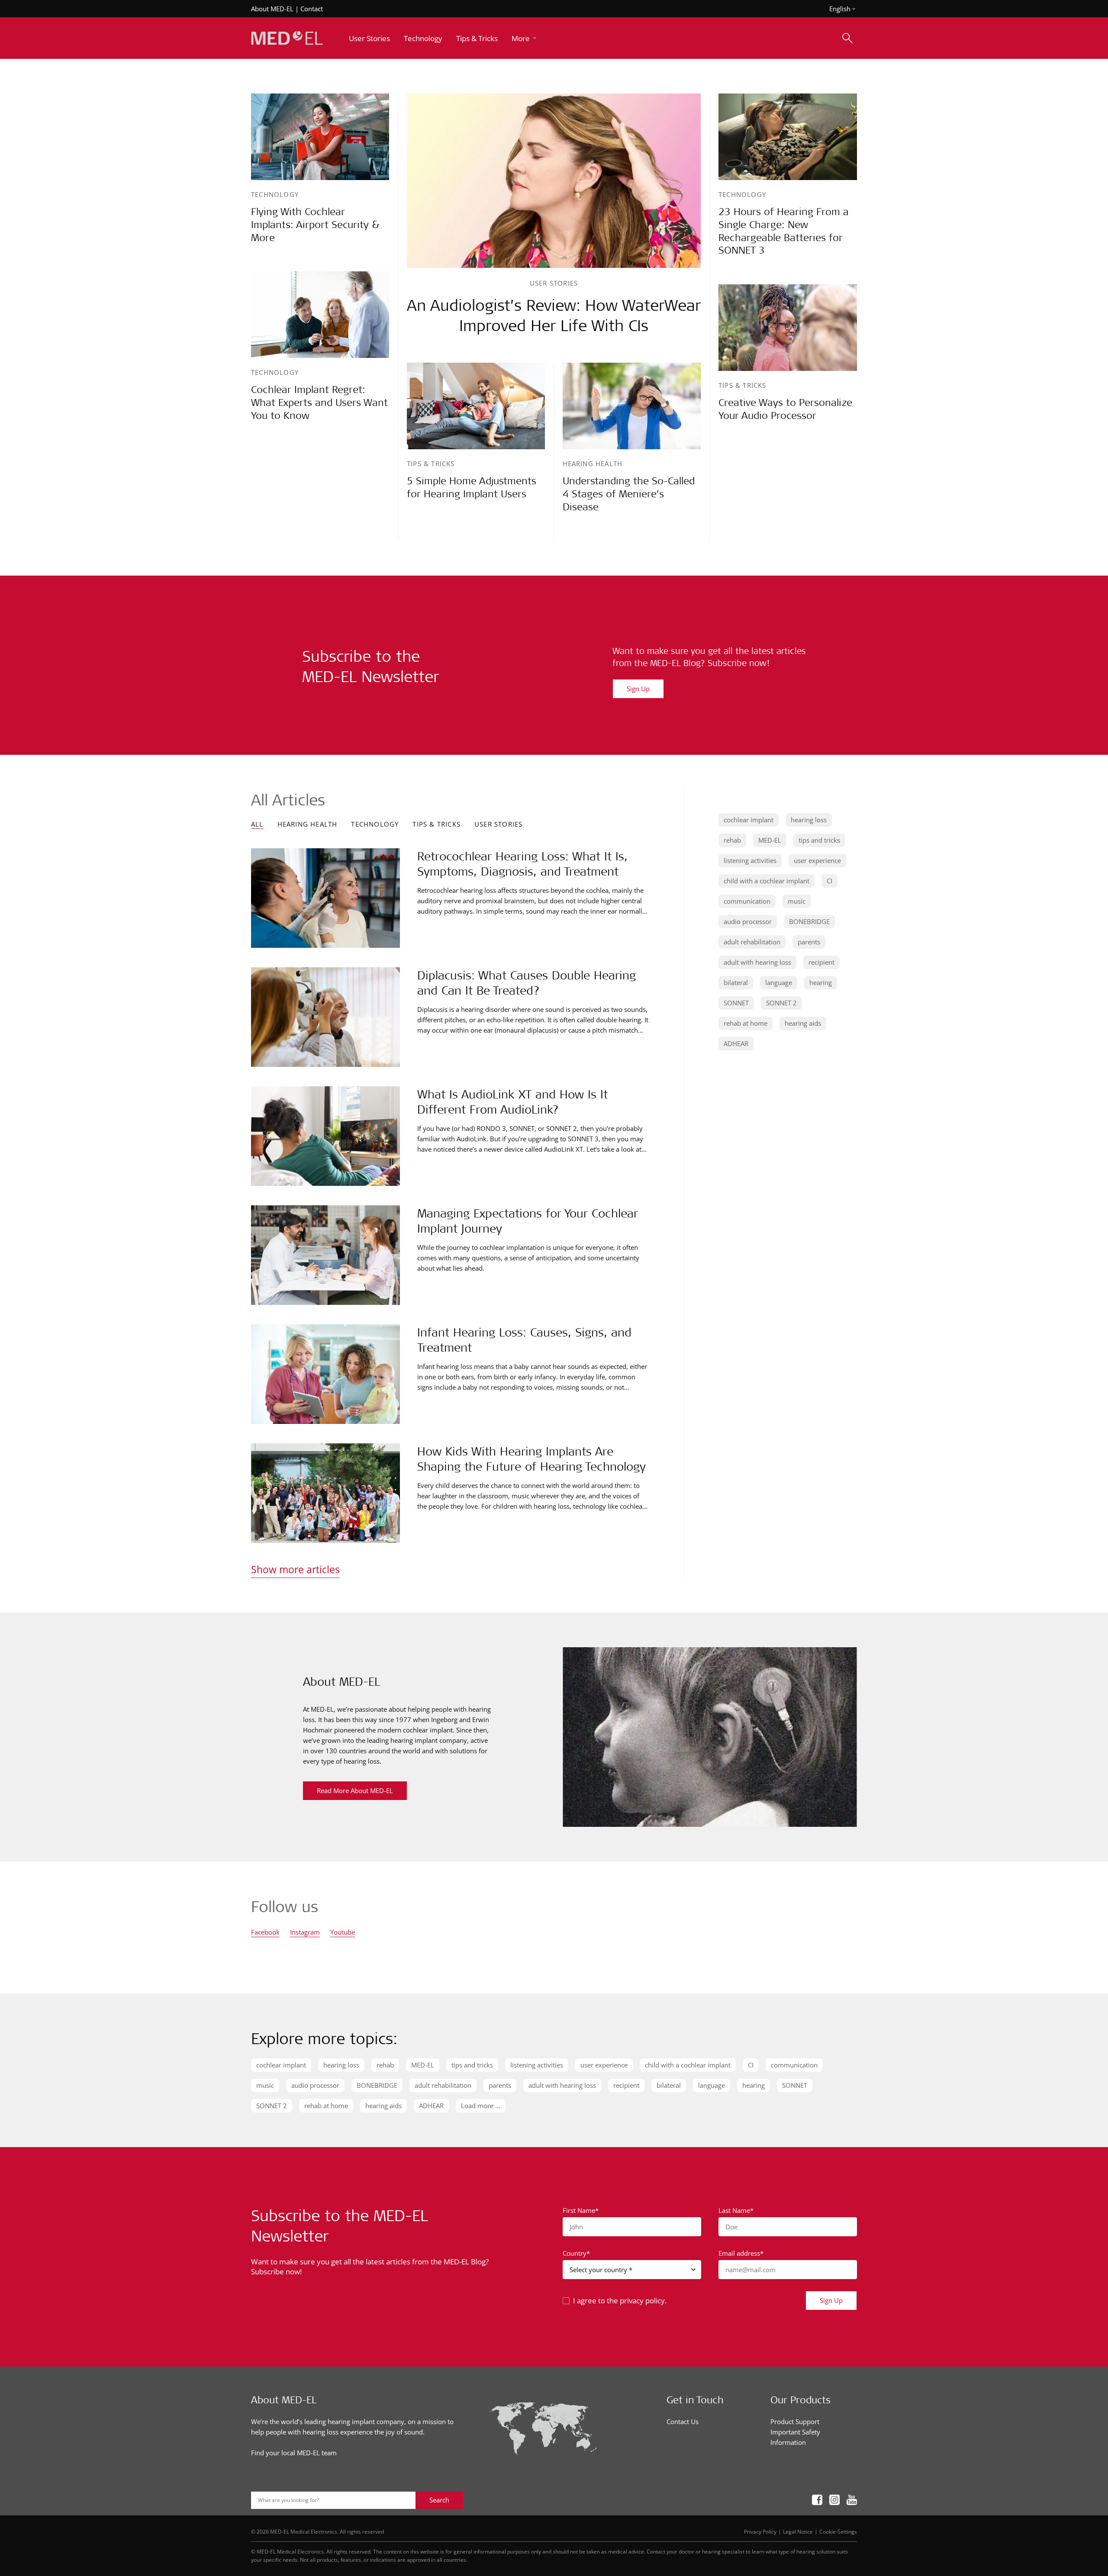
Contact (312, 9)
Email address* (741, 2253)
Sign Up (638, 689)
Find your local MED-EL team (294, 2453)
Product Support (795, 2421)
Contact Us (683, 2421)
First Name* (581, 2210)
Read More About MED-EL (355, 1790)
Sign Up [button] (831, 2300)
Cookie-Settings (838, 2531)
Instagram (305, 1933)
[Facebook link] (817, 2500)
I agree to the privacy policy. (620, 2301)
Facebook (265, 1933)
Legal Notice (798, 2531)
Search (439, 2500)
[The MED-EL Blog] (287, 38)
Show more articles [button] (295, 1569)
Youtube (343, 1933)
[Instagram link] (834, 2500)
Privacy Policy (760, 2531)
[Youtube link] (852, 2500)
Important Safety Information (795, 2437)
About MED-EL (272, 9)
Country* (576, 2253)
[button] (525, 38)
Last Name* (736, 2210)
